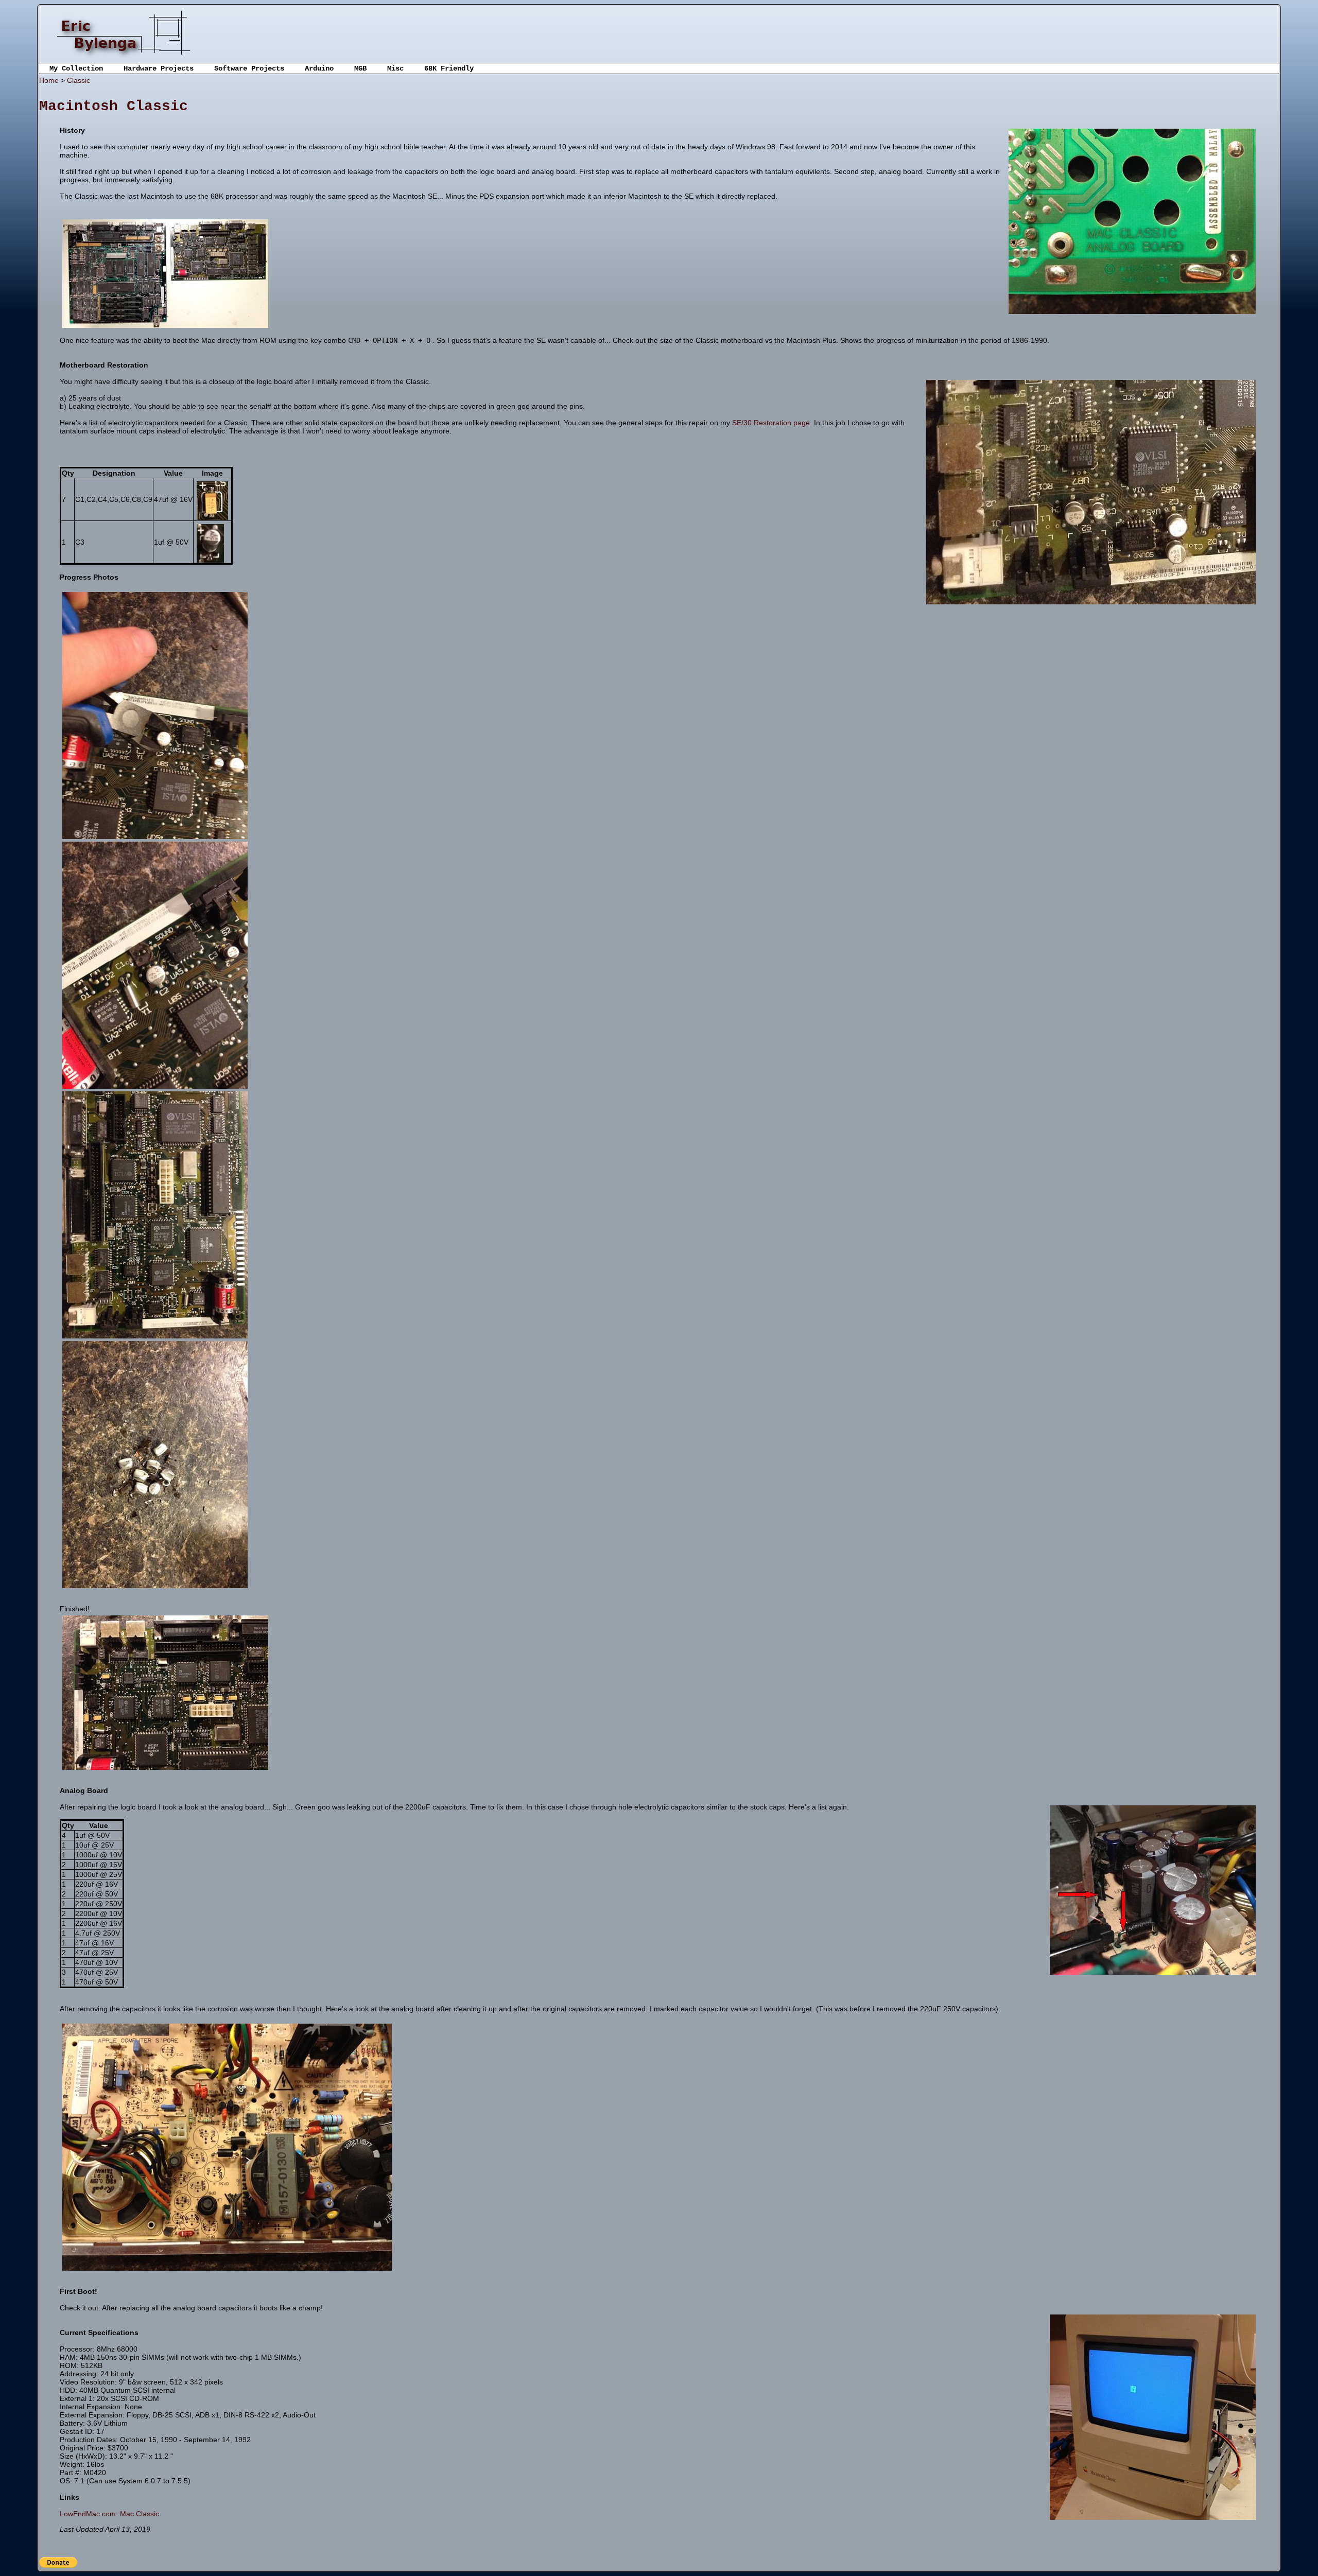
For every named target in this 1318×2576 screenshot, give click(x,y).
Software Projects (249, 68)
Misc (395, 68)
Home (49, 80)
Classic (79, 80)
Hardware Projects (159, 68)
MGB (360, 68)
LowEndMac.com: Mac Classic (109, 2514)
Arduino (319, 68)
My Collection (76, 68)
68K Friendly (449, 68)
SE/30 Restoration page (771, 423)
